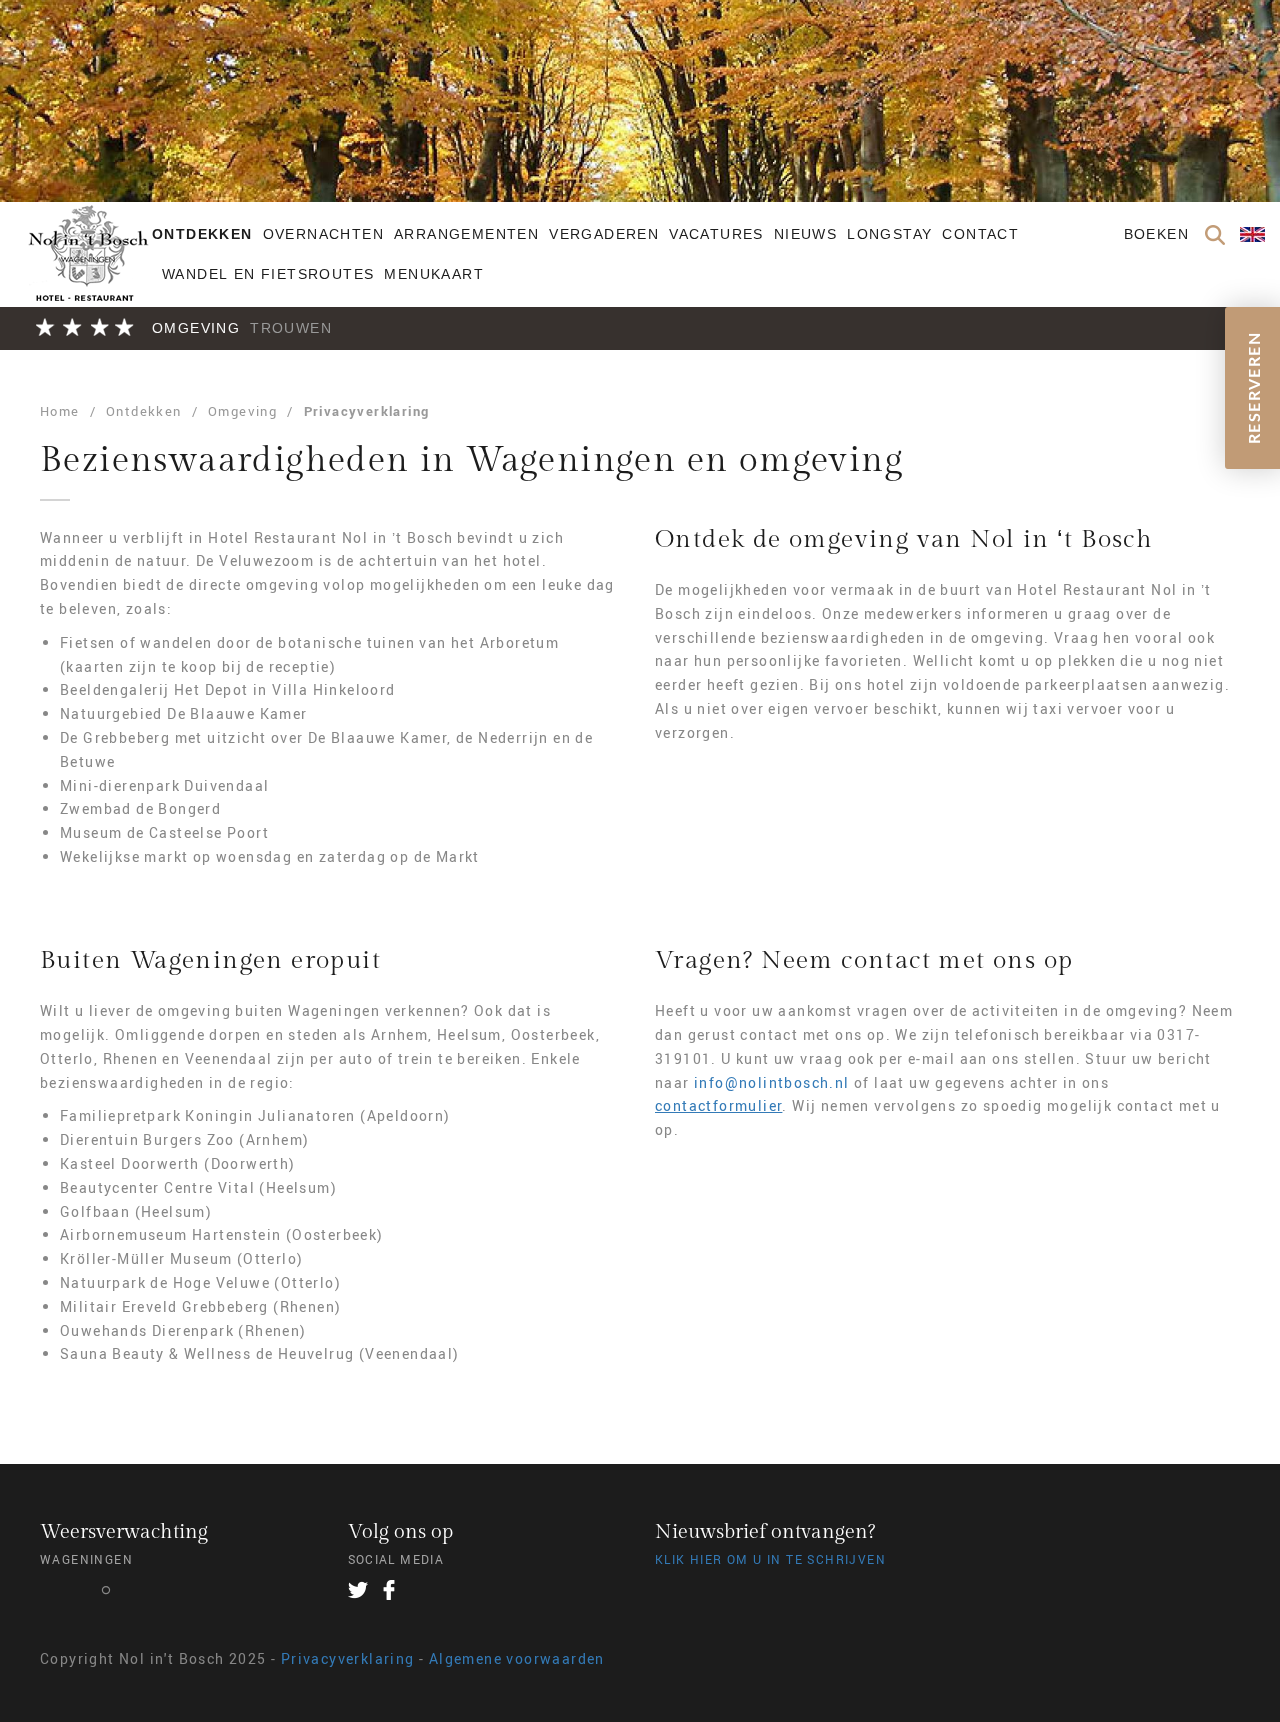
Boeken (1156, 234)
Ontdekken (202, 234)
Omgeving (196, 328)
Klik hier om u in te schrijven (770, 1559)
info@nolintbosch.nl (772, 1082)
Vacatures (716, 234)
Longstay (889, 234)
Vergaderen (604, 234)
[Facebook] (389, 1590)
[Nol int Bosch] (86, 269)
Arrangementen (466, 234)
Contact (980, 234)
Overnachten (323, 234)
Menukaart (434, 274)
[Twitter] (358, 1590)
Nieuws (805, 234)
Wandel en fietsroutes (268, 274)
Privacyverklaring (367, 411)
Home (60, 411)
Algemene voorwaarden (517, 1658)
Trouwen (291, 328)
